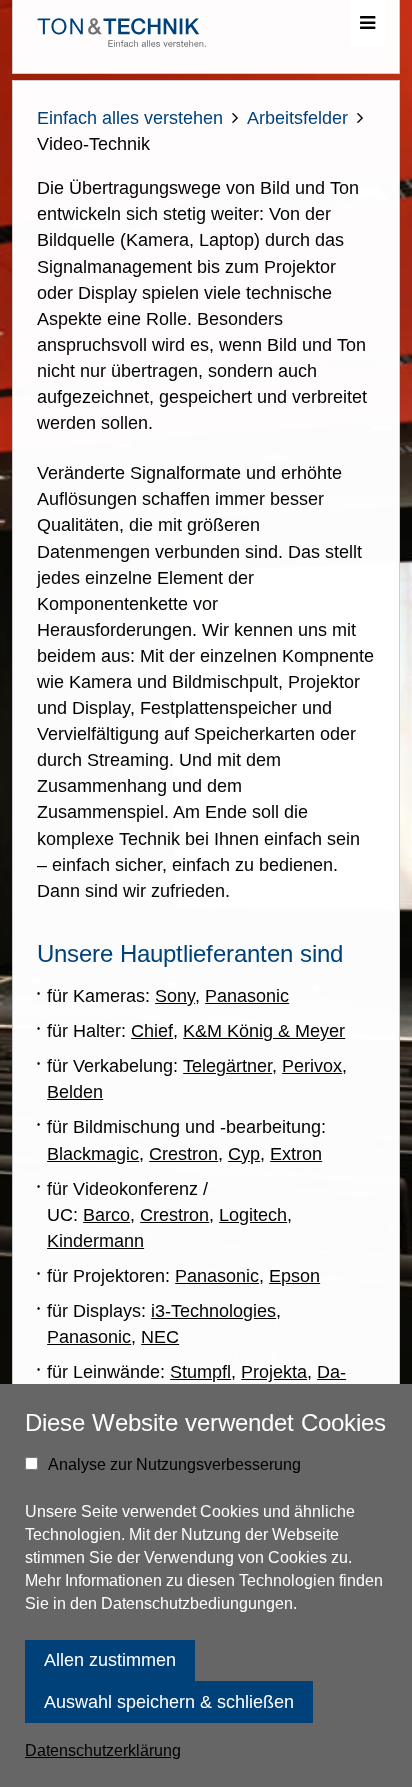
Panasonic (247, 996)
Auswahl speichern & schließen (169, 1702)
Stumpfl (200, 1372)
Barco (106, 1215)
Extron (296, 1154)
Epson (294, 1276)
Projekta (274, 1372)
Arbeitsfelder (297, 118)
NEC (160, 1337)
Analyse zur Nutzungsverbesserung (174, 1464)
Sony (175, 996)
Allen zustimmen (110, 1660)
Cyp (244, 1154)
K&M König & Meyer (264, 1031)
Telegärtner (227, 1066)
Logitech (253, 1215)
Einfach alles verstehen (130, 118)
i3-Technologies (213, 1311)
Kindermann (95, 1241)
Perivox (312, 1066)
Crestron (183, 1154)
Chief (152, 1031)
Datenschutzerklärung (103, 1750)
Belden (75, 1092)
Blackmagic (93, 1154)
